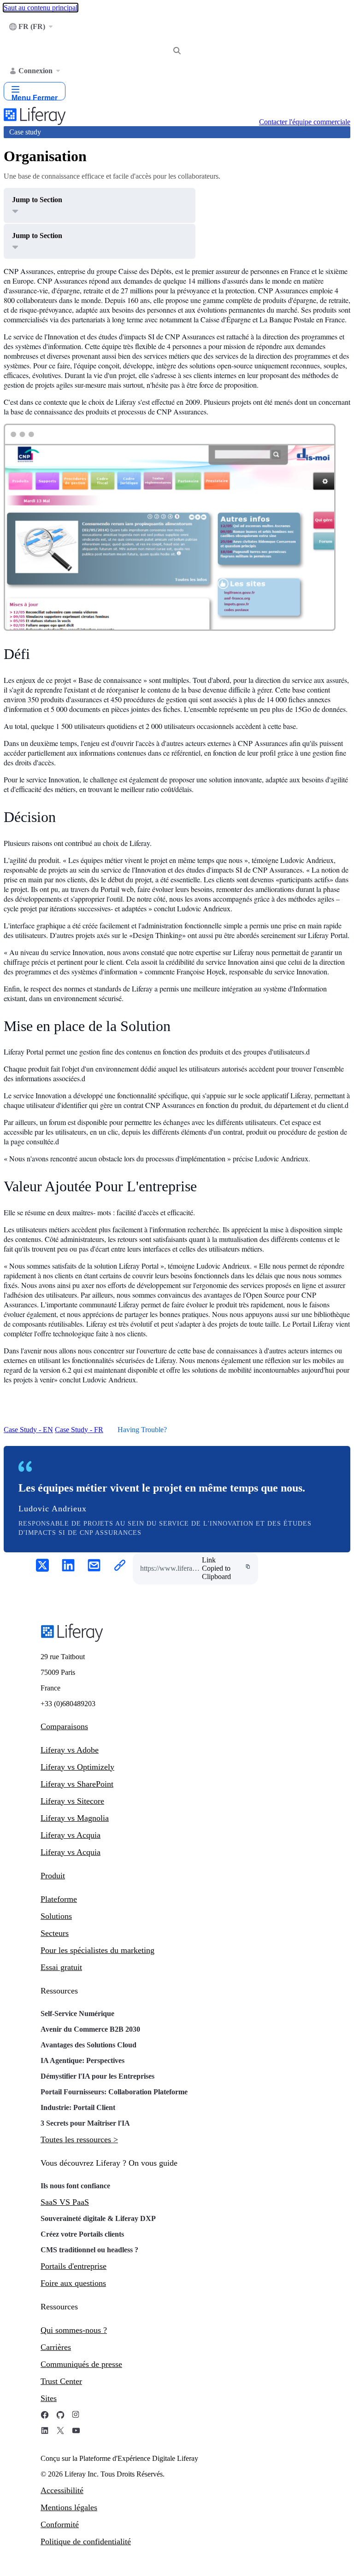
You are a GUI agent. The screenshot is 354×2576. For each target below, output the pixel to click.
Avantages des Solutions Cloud (88, 2045)
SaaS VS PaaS (65, 2202)
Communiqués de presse (81, 2364)
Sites (49, 2398)
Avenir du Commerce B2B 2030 (90, 2029)
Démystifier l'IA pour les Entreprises (97, 2076)
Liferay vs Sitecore (72, 1801)
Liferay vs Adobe (70, 1750)
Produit (53, 1876)
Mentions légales (69, 2507)
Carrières (56, 2347)
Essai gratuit (61, 1967)
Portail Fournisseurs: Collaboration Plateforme (114, 2092)
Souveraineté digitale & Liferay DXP (98, 2218)
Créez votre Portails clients (82, 2234)
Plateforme (59, 1899)
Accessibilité (62, 2490)
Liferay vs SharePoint (77, 1784)
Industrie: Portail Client (78, 2107)
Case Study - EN (28, 1430)
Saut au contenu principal (41, 8)
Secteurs (55, 1933)
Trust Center (61, 2381)
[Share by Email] (94, 1566)
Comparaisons (64, 1726)
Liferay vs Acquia (71, 1835)
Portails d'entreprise (74, 2266)
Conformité (60, 2524)
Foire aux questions (73, 2283)
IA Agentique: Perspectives (83, 2060)
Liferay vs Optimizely (77, 1767)
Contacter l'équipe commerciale (305, 122)
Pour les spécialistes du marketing (97, 1950)
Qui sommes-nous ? (74, 2330)
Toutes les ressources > (79, 2139)
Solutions (56, 1916)
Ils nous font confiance (76, 2186)
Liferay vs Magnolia (75, 1818)
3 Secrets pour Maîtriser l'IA (85, 2123)
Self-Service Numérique (77, 2014)
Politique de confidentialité (86, 2541)
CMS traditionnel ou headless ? (89, 2250)
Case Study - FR (79, 1430)
